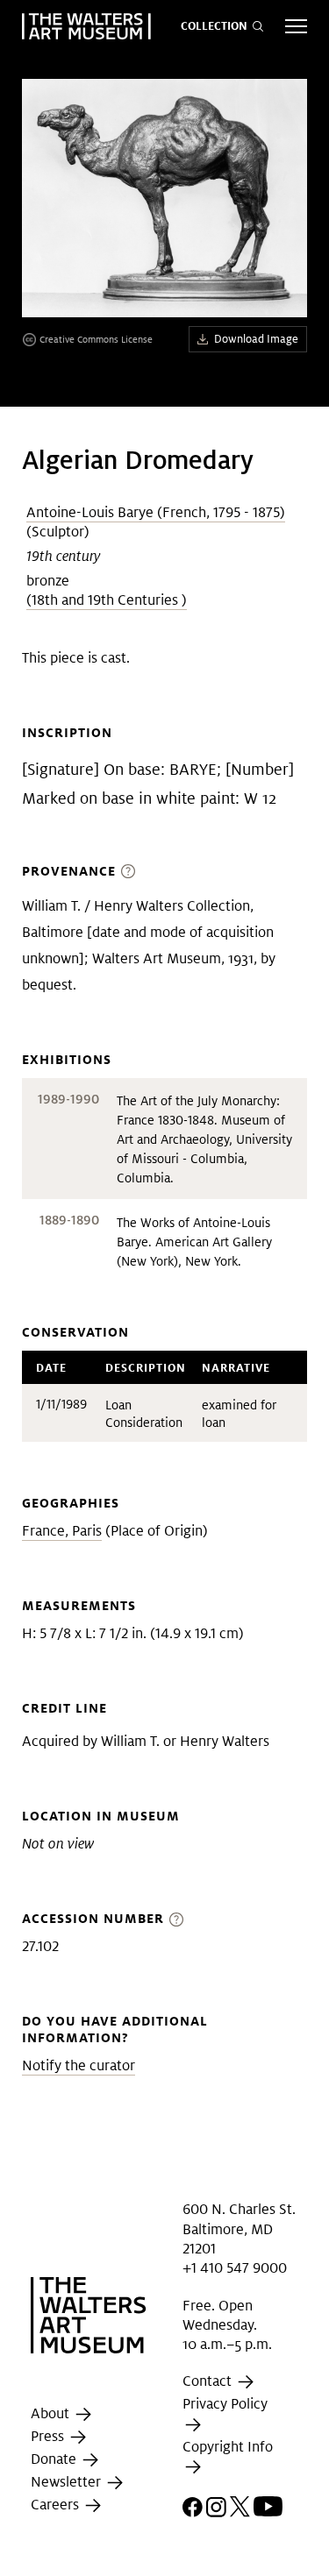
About (52, 2413)
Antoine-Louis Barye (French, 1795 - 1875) (156, 512)
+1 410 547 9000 (235, 2268)
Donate (55, 2459)
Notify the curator (79, 2065)
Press (49, 2436)
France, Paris (62, 1531)
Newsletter (68, 2482)
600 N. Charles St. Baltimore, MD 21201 (239, 2229)
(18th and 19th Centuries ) (107, 600)
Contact (209, 2382)
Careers (57, 2505)
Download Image (256, 339)
